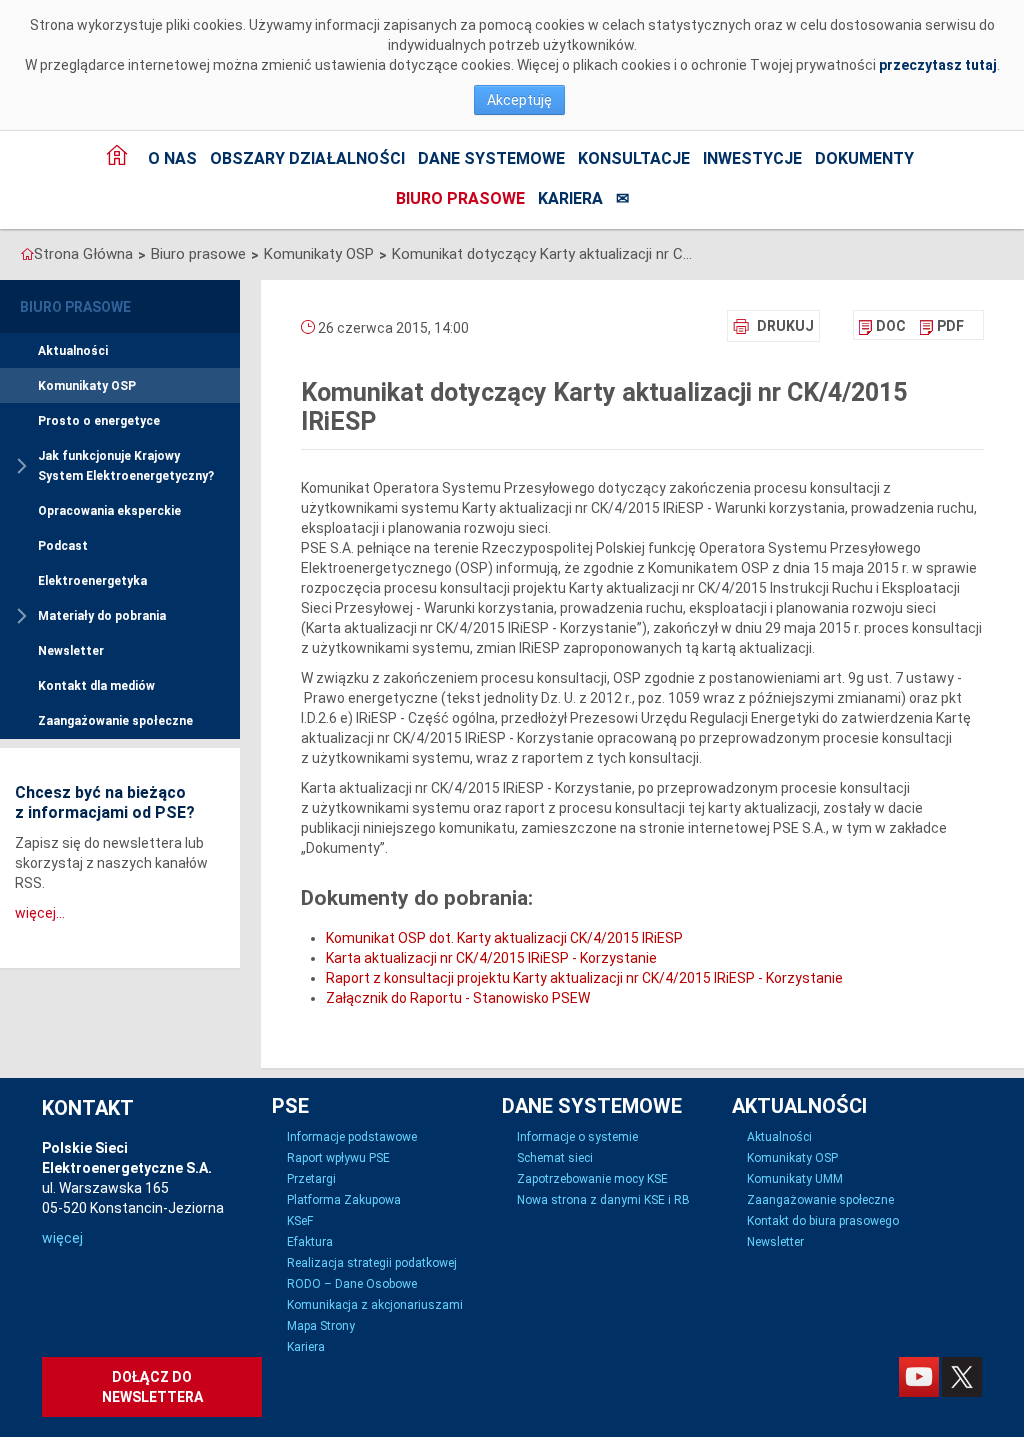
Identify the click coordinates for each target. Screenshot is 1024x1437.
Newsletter (71, 651)
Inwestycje (752, 158)
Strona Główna (83, 254)
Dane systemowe (491, 158)
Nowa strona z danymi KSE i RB (603, 1200)
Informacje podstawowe (352, 1137)
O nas (172, 158)
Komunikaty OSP (319, 254)
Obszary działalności (307, 158)
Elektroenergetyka (92, 581)
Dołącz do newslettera (152, 1387)
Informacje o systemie (577, 1137)
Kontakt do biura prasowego (823, 1221)
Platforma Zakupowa (344, 1200)
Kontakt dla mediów (96, 686)
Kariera (570, 198)
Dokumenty (864, 158)
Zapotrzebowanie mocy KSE (592, 1179)
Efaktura (310, 1242)
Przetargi (311, 1179)
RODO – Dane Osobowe (352, 1284)
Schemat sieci (555, 1158)
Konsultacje (634, 158)
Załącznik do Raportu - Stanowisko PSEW (458, 998)
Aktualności (73, 351)
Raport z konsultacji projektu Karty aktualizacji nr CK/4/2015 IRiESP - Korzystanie (584, 978)
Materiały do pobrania (102, 616)
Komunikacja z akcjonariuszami (375, 1305)
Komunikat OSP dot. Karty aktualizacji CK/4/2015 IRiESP (504, 938)
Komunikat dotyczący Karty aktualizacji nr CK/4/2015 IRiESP (542, 254)
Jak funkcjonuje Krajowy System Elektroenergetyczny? (126, 466)
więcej (62, 1238)
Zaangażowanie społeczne (115, 721)
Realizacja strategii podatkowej (372, 1263)
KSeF (300, 1221)
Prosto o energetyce (99, 421)
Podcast (63, 546)
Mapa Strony (321, 1326)
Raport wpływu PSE (338, 1158)
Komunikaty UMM (795, 1179)
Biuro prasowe (460, 198)
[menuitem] (882, 326)
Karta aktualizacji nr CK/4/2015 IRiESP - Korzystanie (491, 958)
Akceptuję (519, 100)
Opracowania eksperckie (109, 511)
